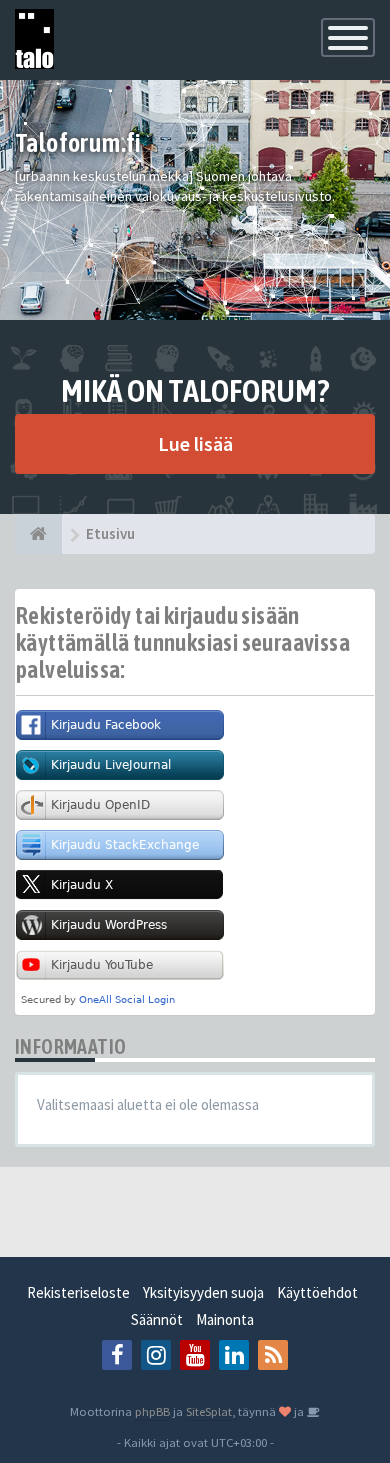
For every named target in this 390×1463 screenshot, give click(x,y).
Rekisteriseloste (78, 1292)
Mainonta (225, 1319)
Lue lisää (195, 443)
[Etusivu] (38, 534)
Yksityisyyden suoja (203, 1292)
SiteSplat (209, 1411)
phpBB (152, 1411)
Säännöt (157, 1319)
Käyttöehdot (317, 1292)
